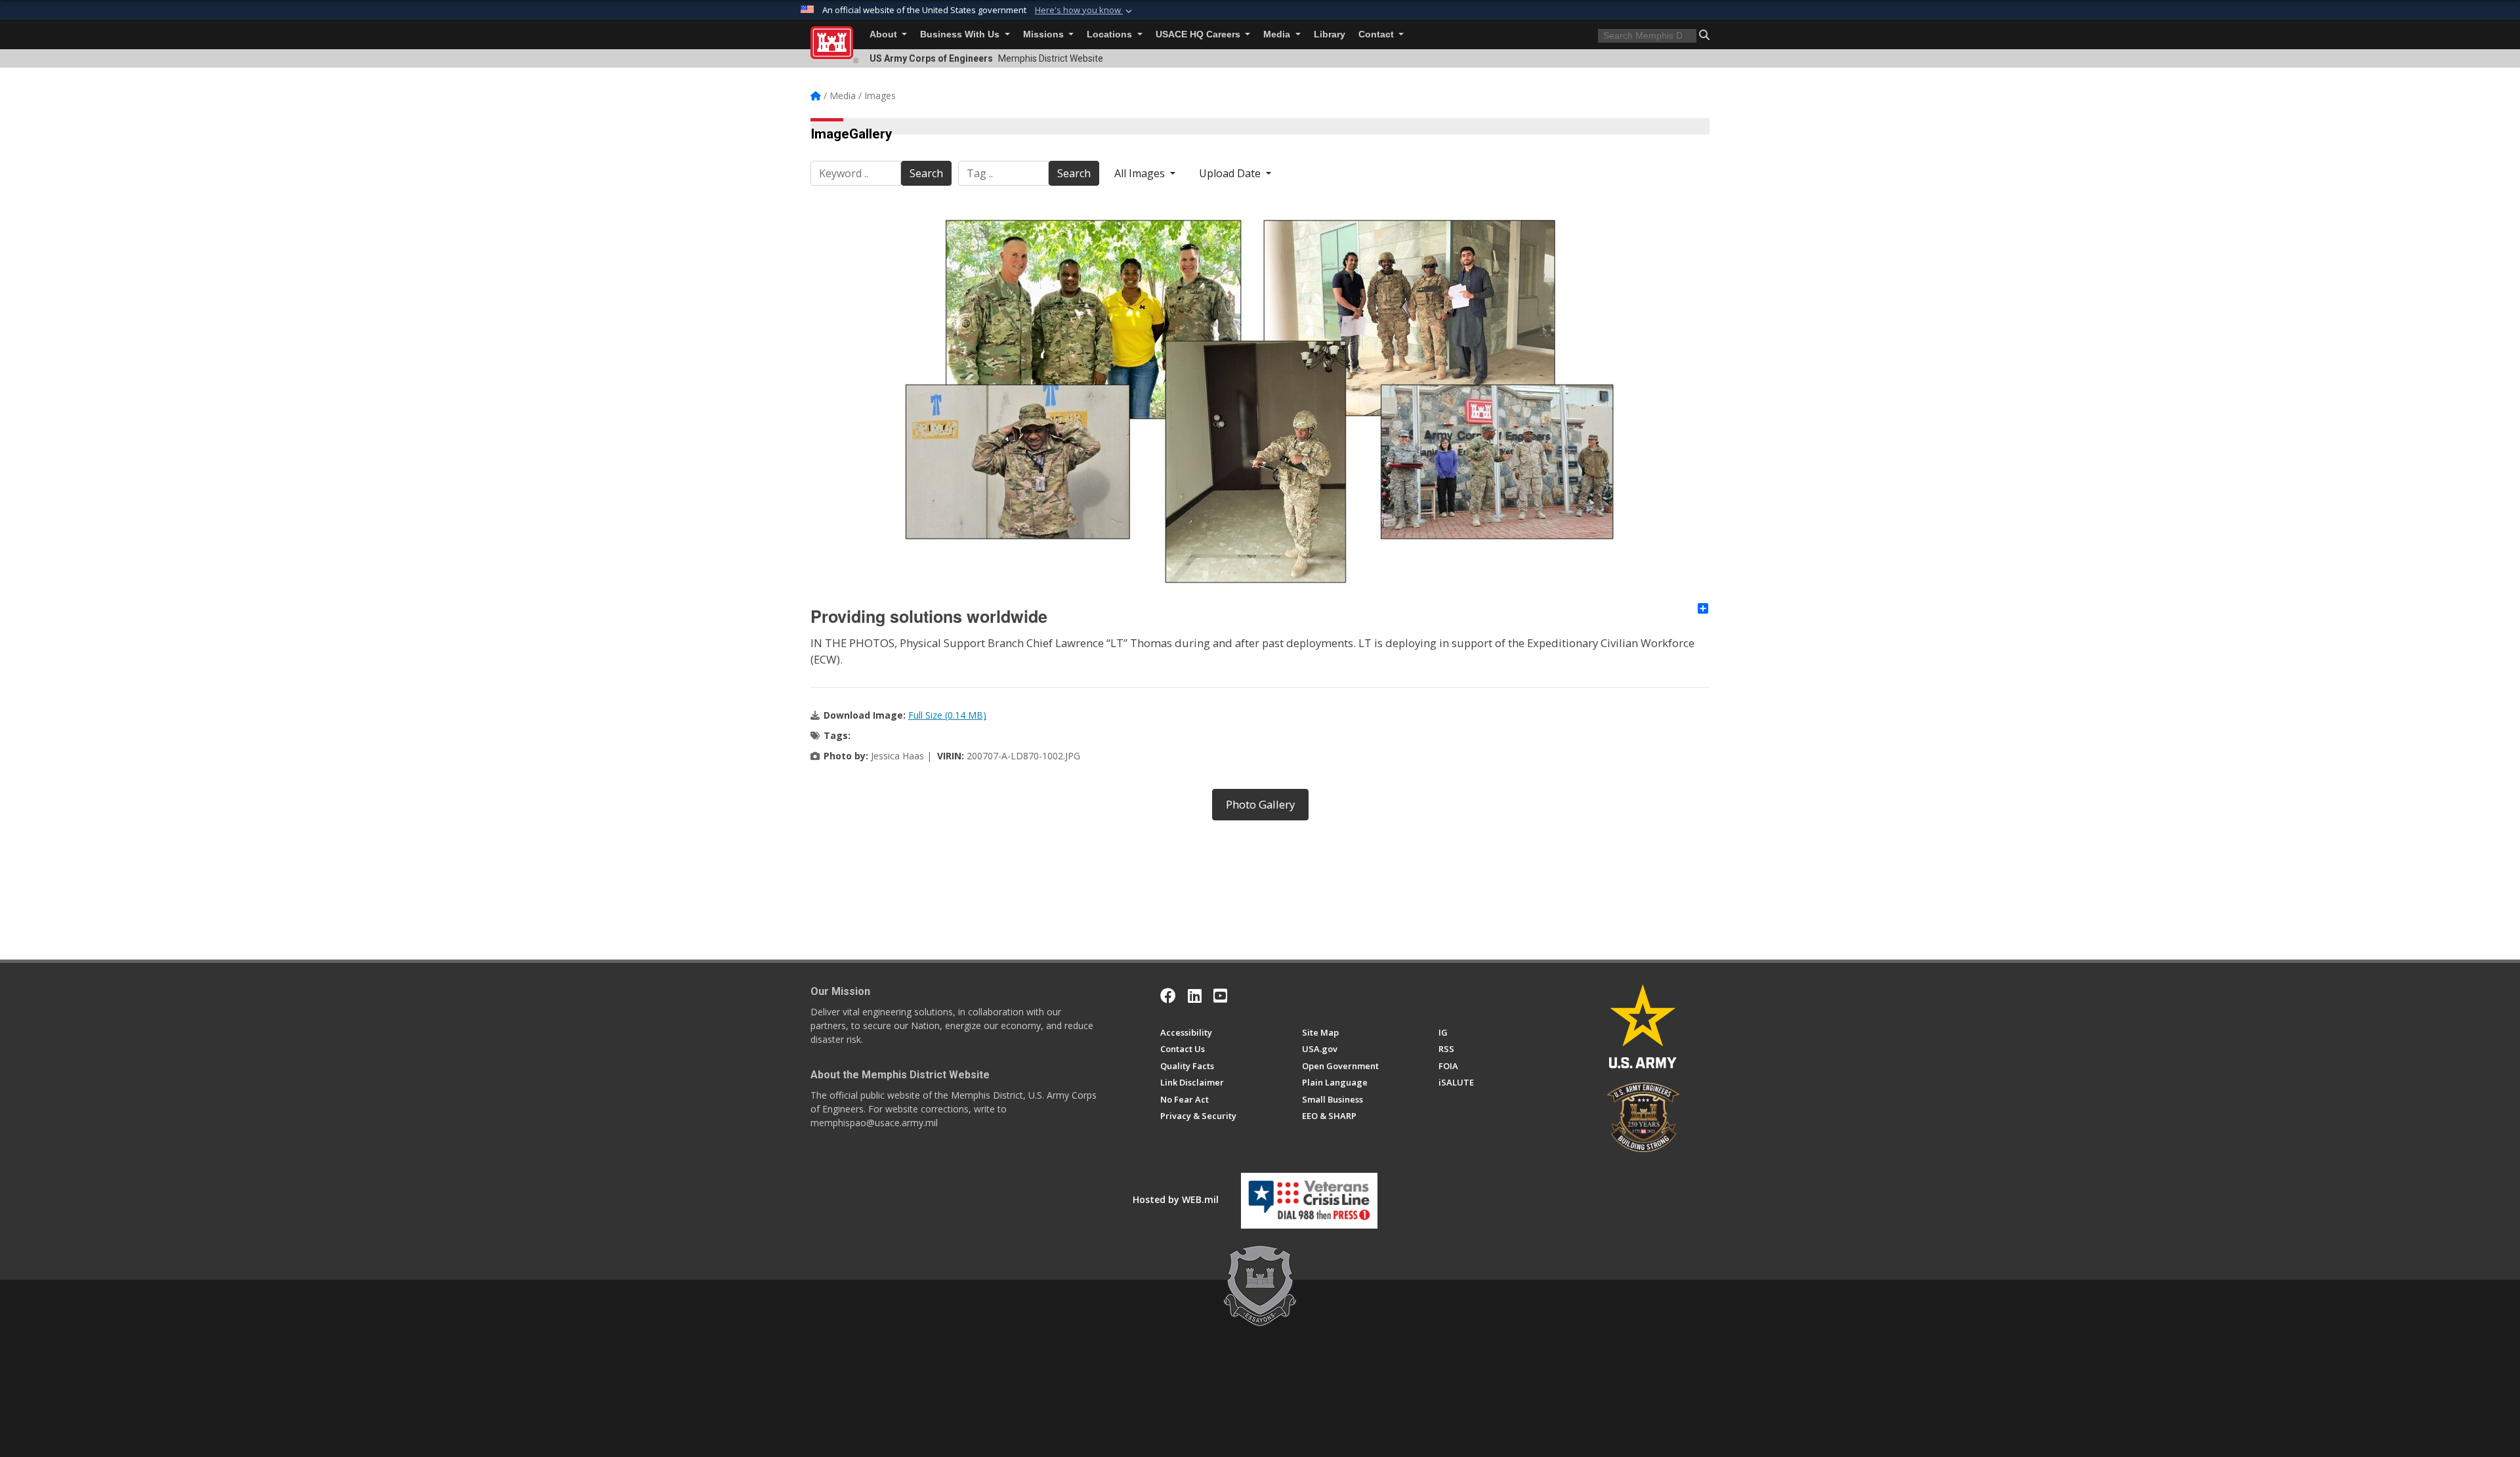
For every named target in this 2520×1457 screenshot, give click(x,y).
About (885, 34)
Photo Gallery (1260, 804)
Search (926, 173)
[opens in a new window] (1195, 996)
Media (1278, 34)
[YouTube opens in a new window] (1220, 996)
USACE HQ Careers (1199, 34)
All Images (1141, 173)
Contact (1377, 34)
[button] (1085, 11)
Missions (1045, 34)
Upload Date (1231, 173)
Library (1330, 34)
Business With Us (961, 34)
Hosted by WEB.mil (1176, 1199)
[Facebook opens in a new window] (1168, 996)
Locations (1111, 34)
